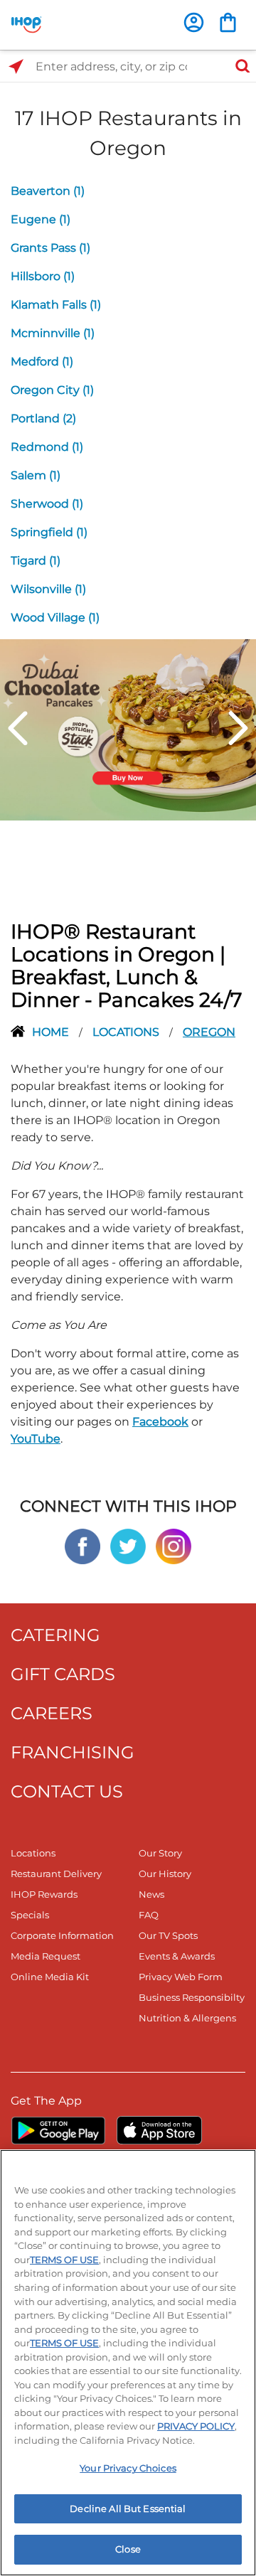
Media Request (46, 1956)
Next (238, 728)
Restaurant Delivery (56, 1874)
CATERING (55, 1635)
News (151, 1894)
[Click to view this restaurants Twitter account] (128, 1545)
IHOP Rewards (44, 1894)
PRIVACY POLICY (196, 2426)
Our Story (160, 1853)
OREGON (209, 1032)
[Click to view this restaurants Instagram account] (174, 1545)
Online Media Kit (50, 1977)
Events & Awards (177, 1956)
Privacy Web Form (181, 1977)
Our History (165, 1874)
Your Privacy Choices (128, 2468)
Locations (127, 1032)
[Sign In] (194, 22)
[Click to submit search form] (238, 66)
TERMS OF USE (64, 2260)
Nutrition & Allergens (187, 2018)
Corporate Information (62, 1935)
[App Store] (159, 2130)
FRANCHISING (73, 1752)
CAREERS (52, 1713)
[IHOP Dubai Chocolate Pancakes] (128, 729)
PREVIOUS (18, 728)
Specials (30, 1915)
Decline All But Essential (128, 2508)
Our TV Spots (168, 1935)
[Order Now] (228, 22)
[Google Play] (58, 2130)
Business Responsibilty (192, 1997)
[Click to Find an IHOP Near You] (16, 66)
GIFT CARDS (63, 1674)
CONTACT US (67, 1791)
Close (128, 2549)
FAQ (149, 1915)
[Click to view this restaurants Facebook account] (82, 1545)
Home (52, 1032)
